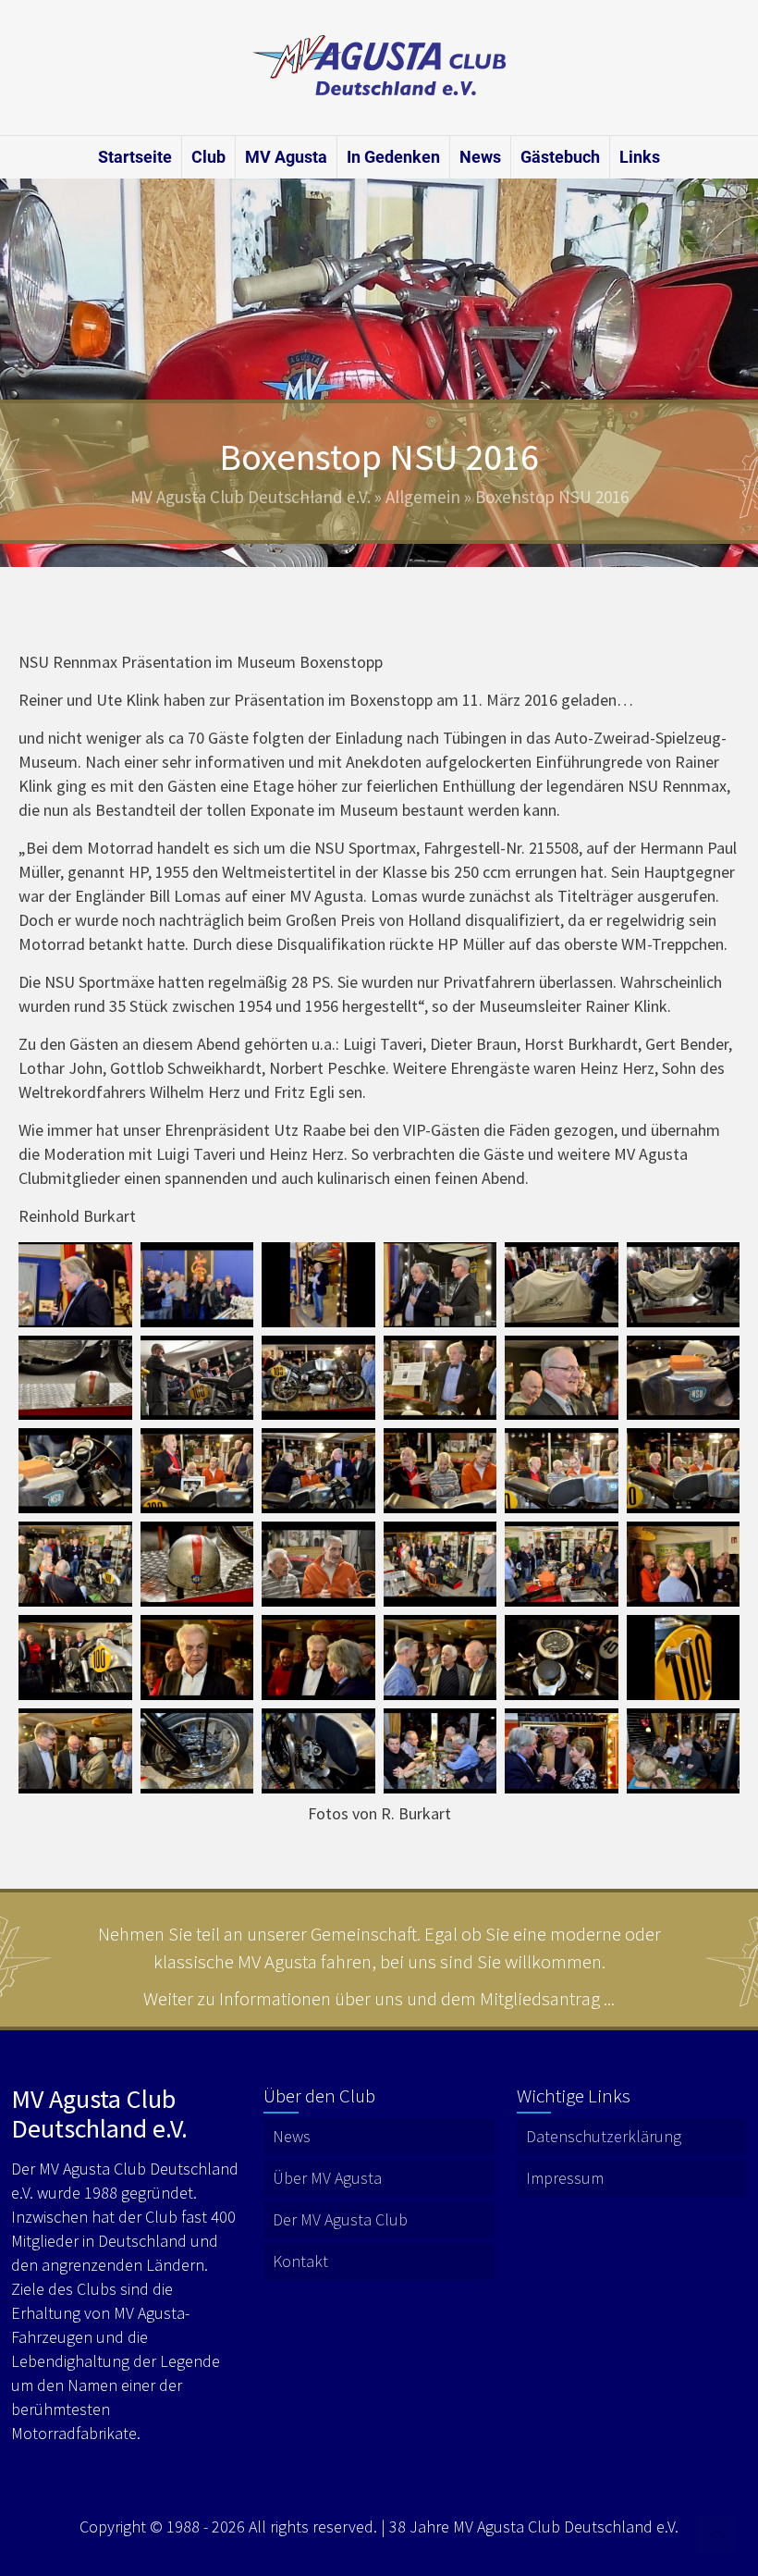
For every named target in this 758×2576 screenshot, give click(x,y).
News (480, 157)
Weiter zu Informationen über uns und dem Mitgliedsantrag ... (379, 1998)
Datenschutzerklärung (604, 2136)
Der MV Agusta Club (340, 2219)
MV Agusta (286, 157)
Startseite (135, 157)
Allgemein (423, 497)
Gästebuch (560, 157)
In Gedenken (393, 157)
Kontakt (300, 2261)
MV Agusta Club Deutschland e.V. (251, 497)
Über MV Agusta (327, 2178)
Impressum (565, 2178)
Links (640, 157)
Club (208, 157)
